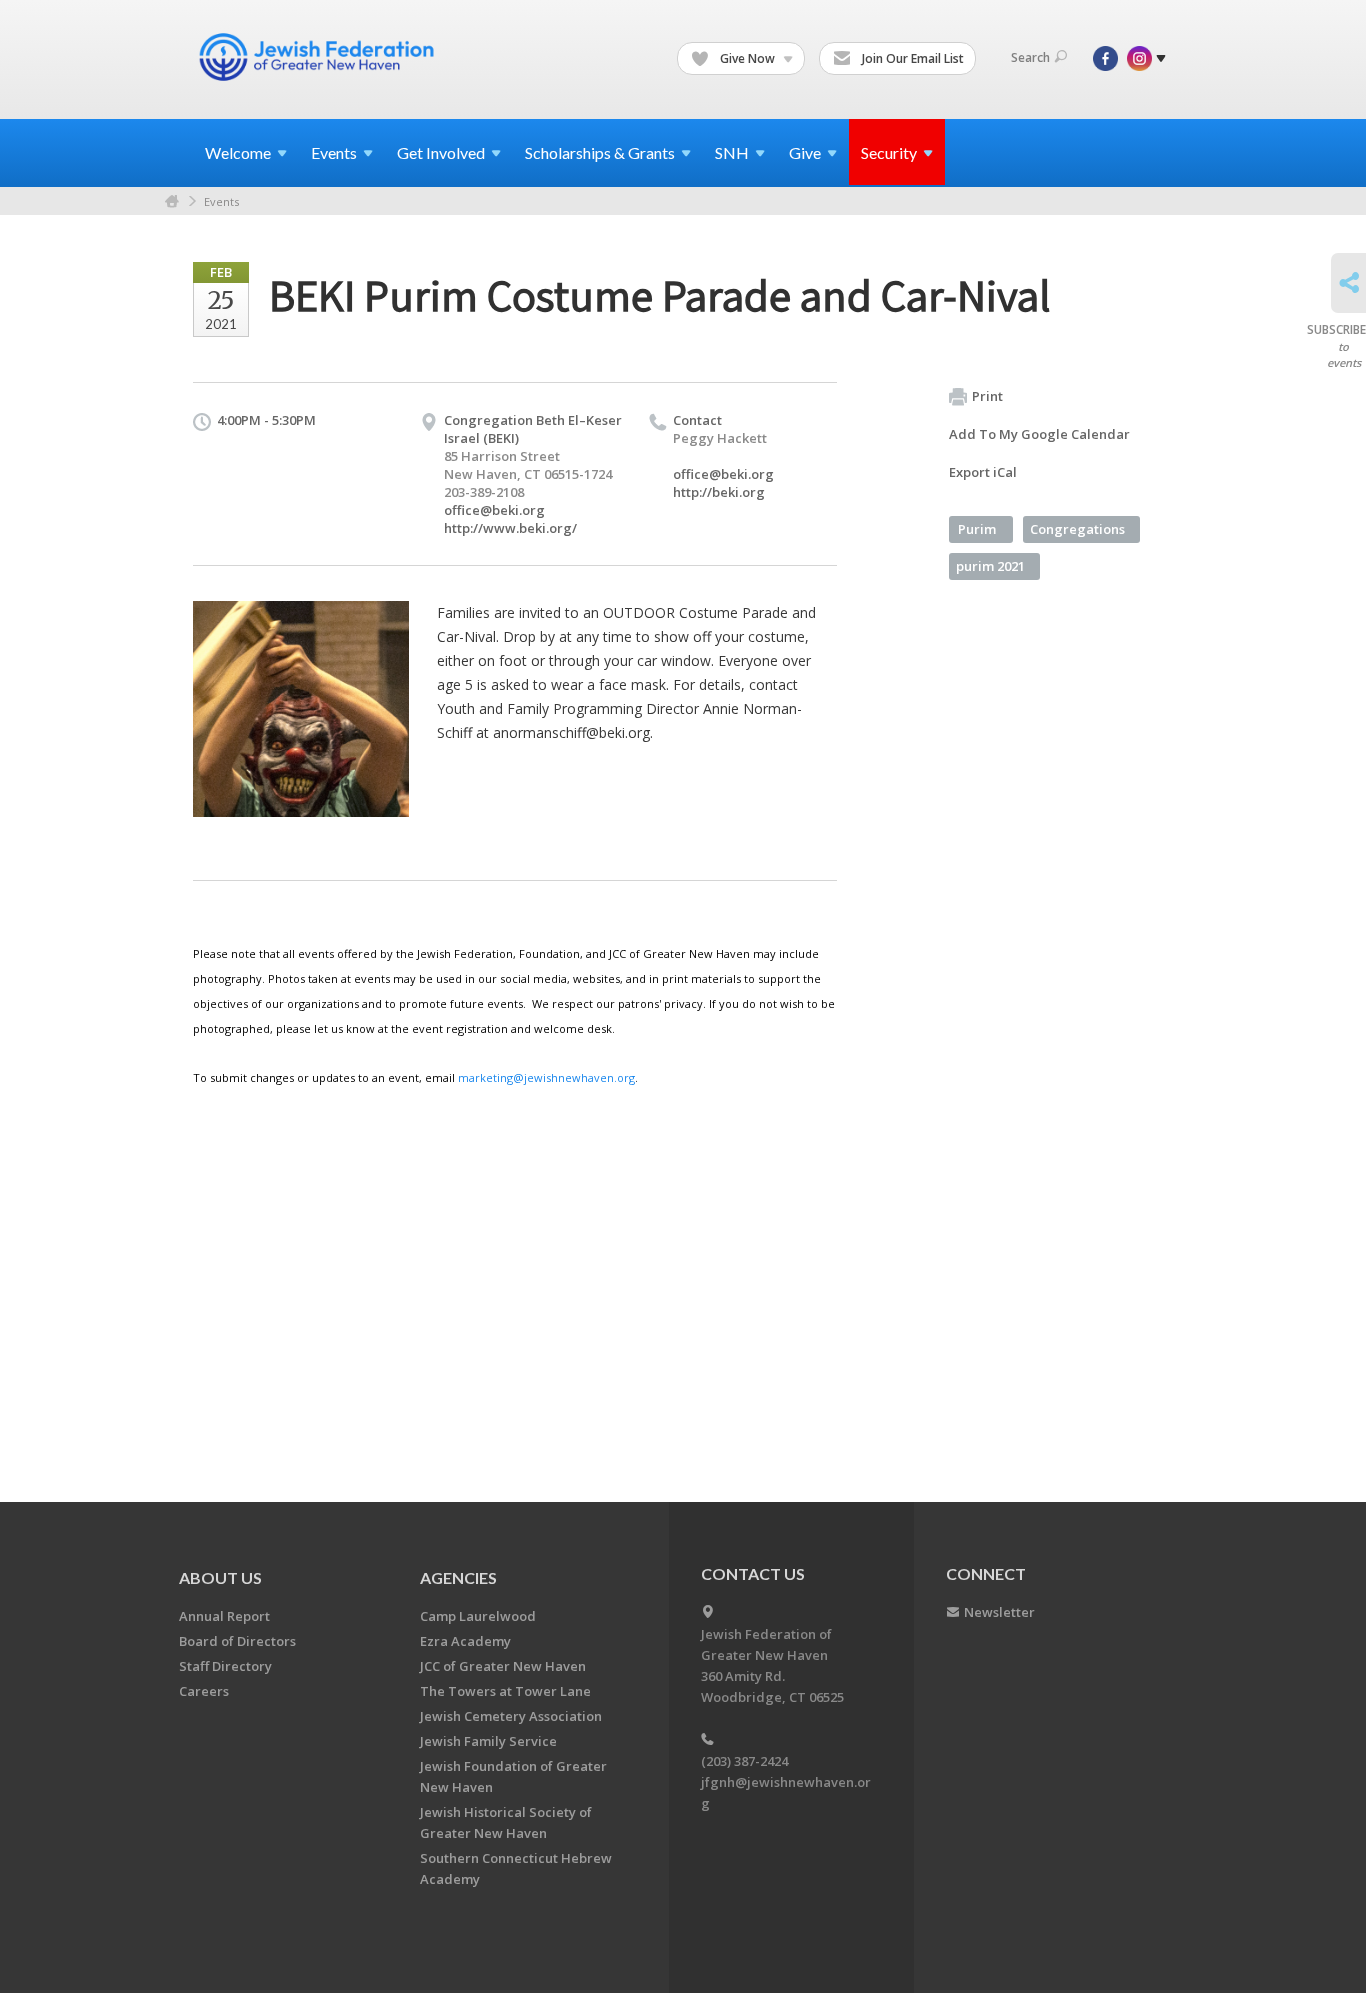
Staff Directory (225, 1666)
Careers (204, 1691)
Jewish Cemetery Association (511, 1716)
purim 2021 (990, 566)
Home (172, 201)
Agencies (458, 1577)
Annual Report (224, 1616)
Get (441, 152)
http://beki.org (719, 492)
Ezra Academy (465, 1641)
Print (987, 396)
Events (221, 201)
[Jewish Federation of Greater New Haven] (319, 57)
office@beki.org (494, 510)
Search (1030, 57)
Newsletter (999, 1612)
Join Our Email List (911, 58)
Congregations (1077, 529)
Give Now (747, 58)
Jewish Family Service (488, 1741)
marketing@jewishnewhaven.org (546, 1077)
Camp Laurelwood (478, 1616)
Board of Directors (237, 1641)
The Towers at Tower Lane (505, 1691)
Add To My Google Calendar (1039, 434)
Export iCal (983, 472)
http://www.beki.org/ (510, 528)
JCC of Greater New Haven (503, 1666)
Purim (977, 529)
